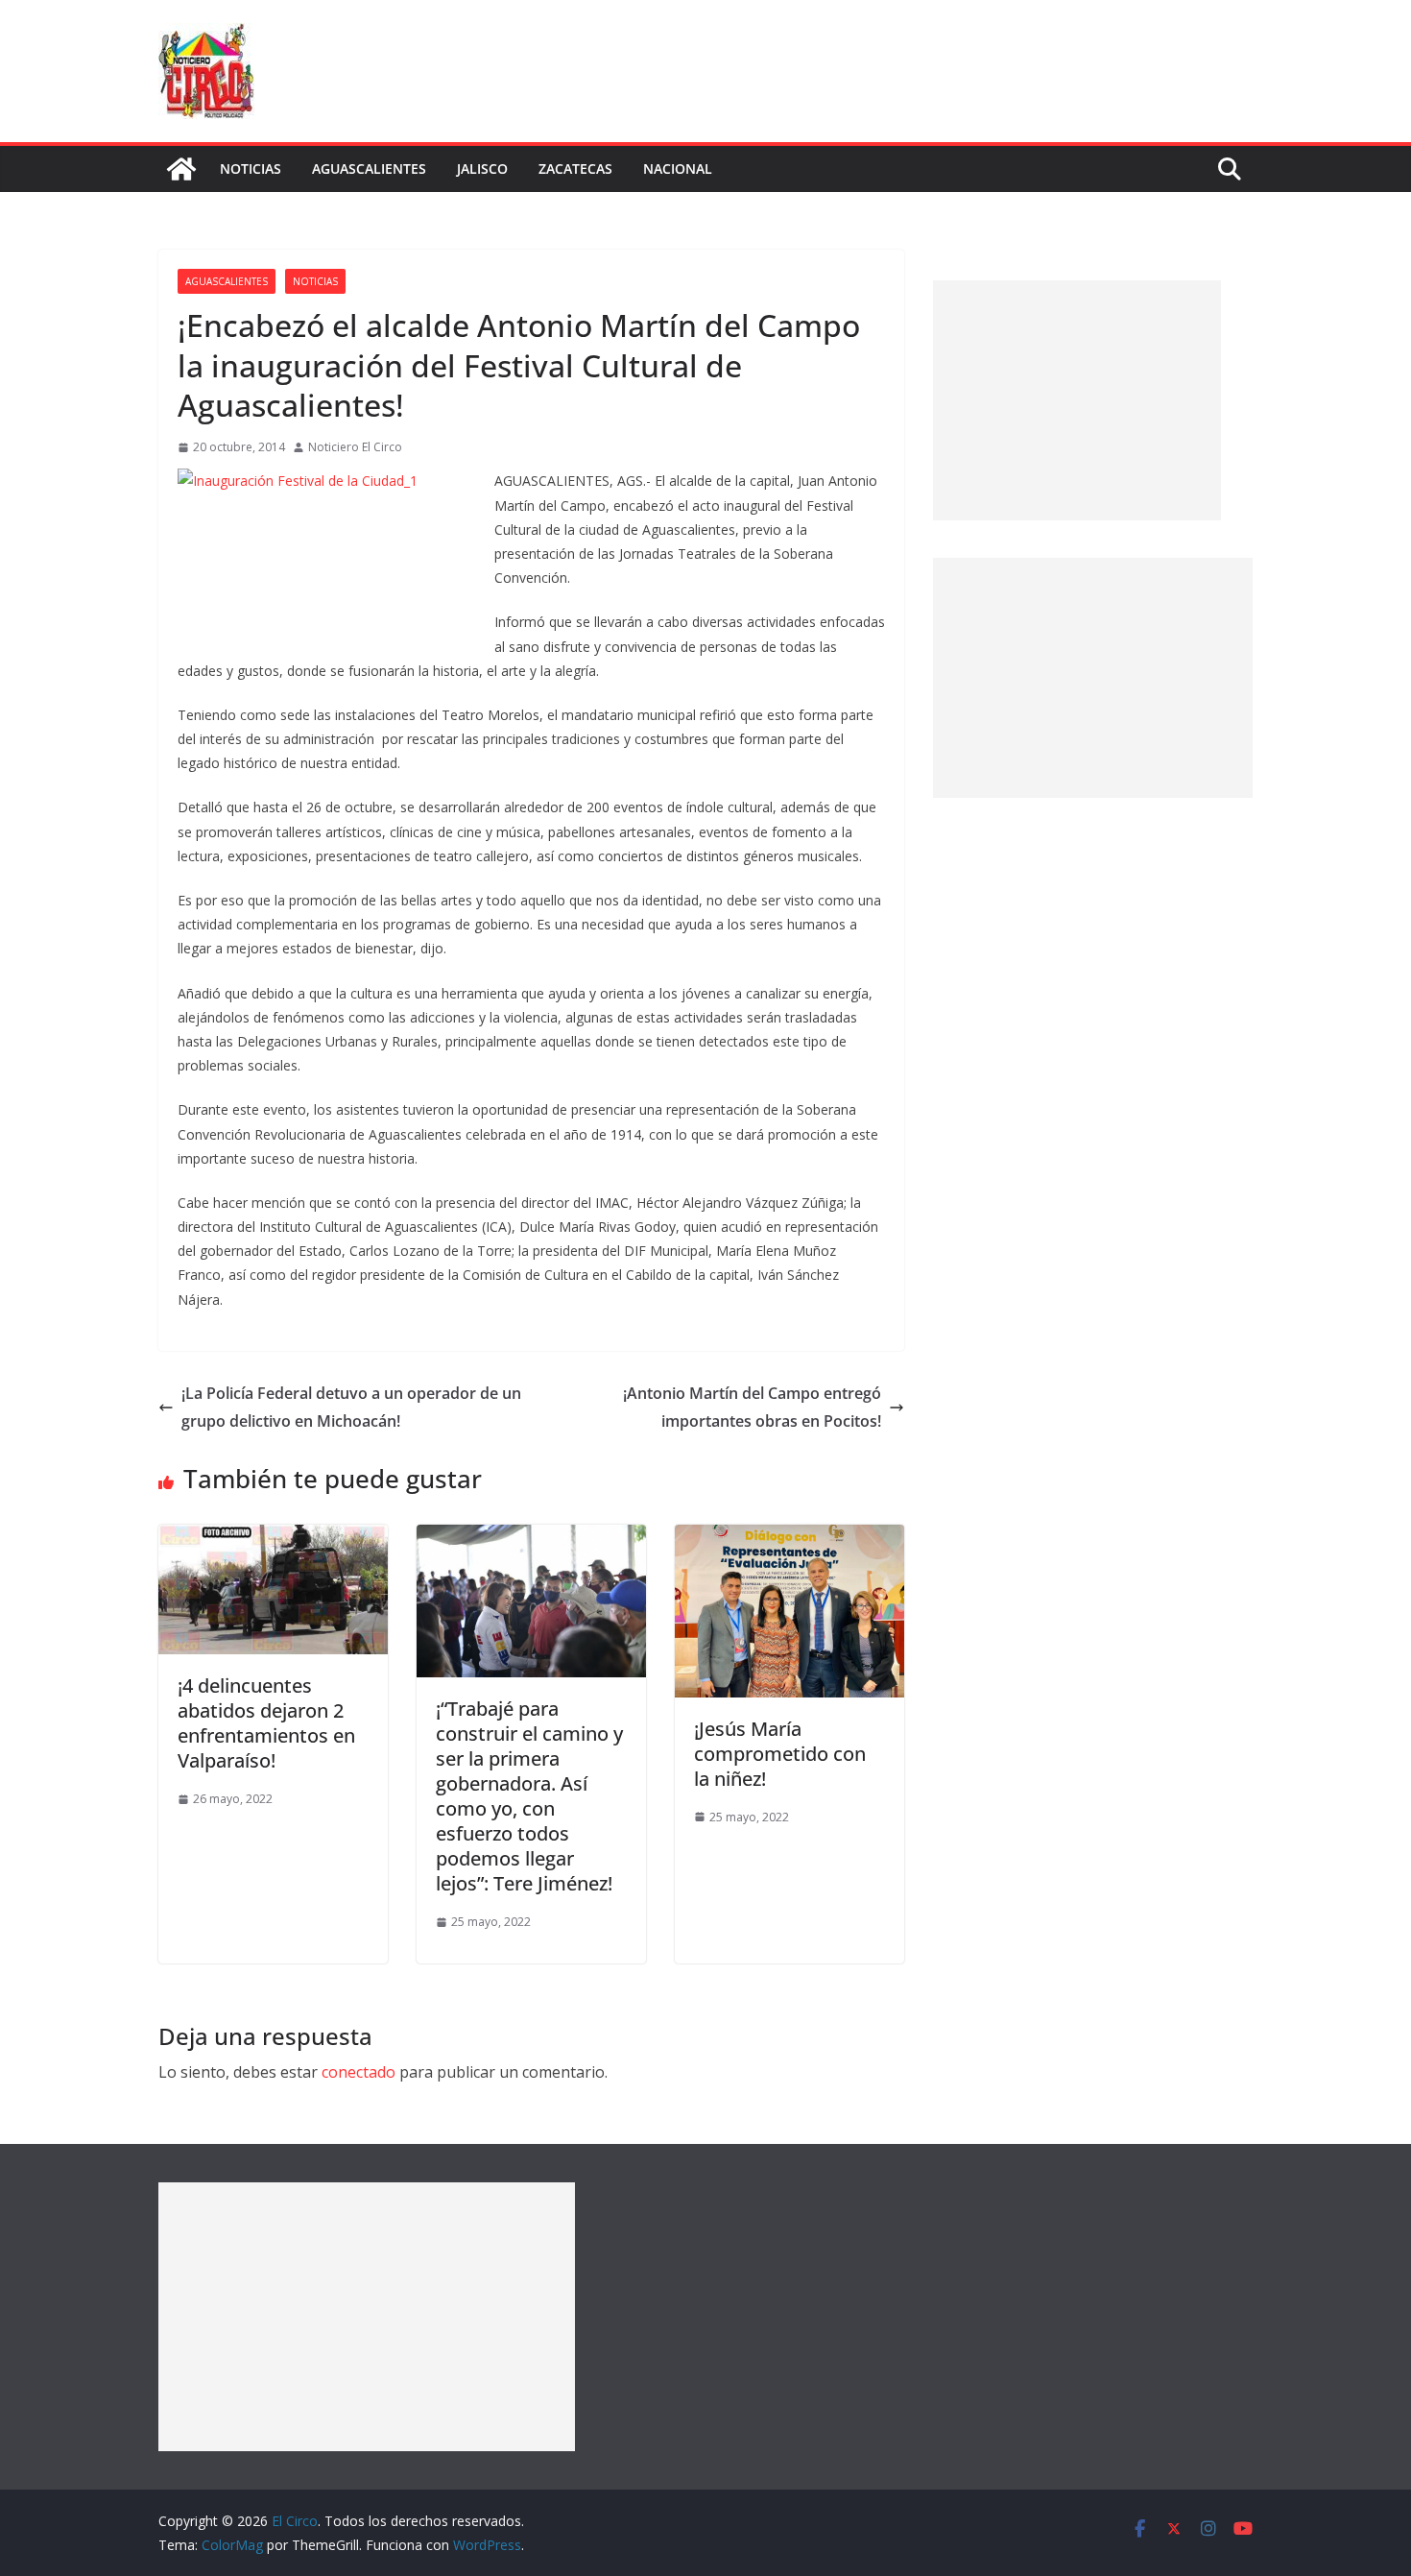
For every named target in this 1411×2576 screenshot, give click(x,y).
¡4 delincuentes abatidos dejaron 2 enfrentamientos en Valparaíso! (266, 1723)
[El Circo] (181, 169)
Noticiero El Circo (355, 447)
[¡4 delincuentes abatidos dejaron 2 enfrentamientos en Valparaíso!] (273, 1538)
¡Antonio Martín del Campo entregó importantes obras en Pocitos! (752, 1407)
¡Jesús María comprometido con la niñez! (780, 1754)
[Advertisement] (1077, 400)
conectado (359, 2072)
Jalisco (482, 169)
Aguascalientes (369, 169)
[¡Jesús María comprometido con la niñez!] (789, 1538)
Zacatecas (575, 169)
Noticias (251, 169)
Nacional (678, 169)
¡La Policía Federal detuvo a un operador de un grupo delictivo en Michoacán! (351, 1407)
